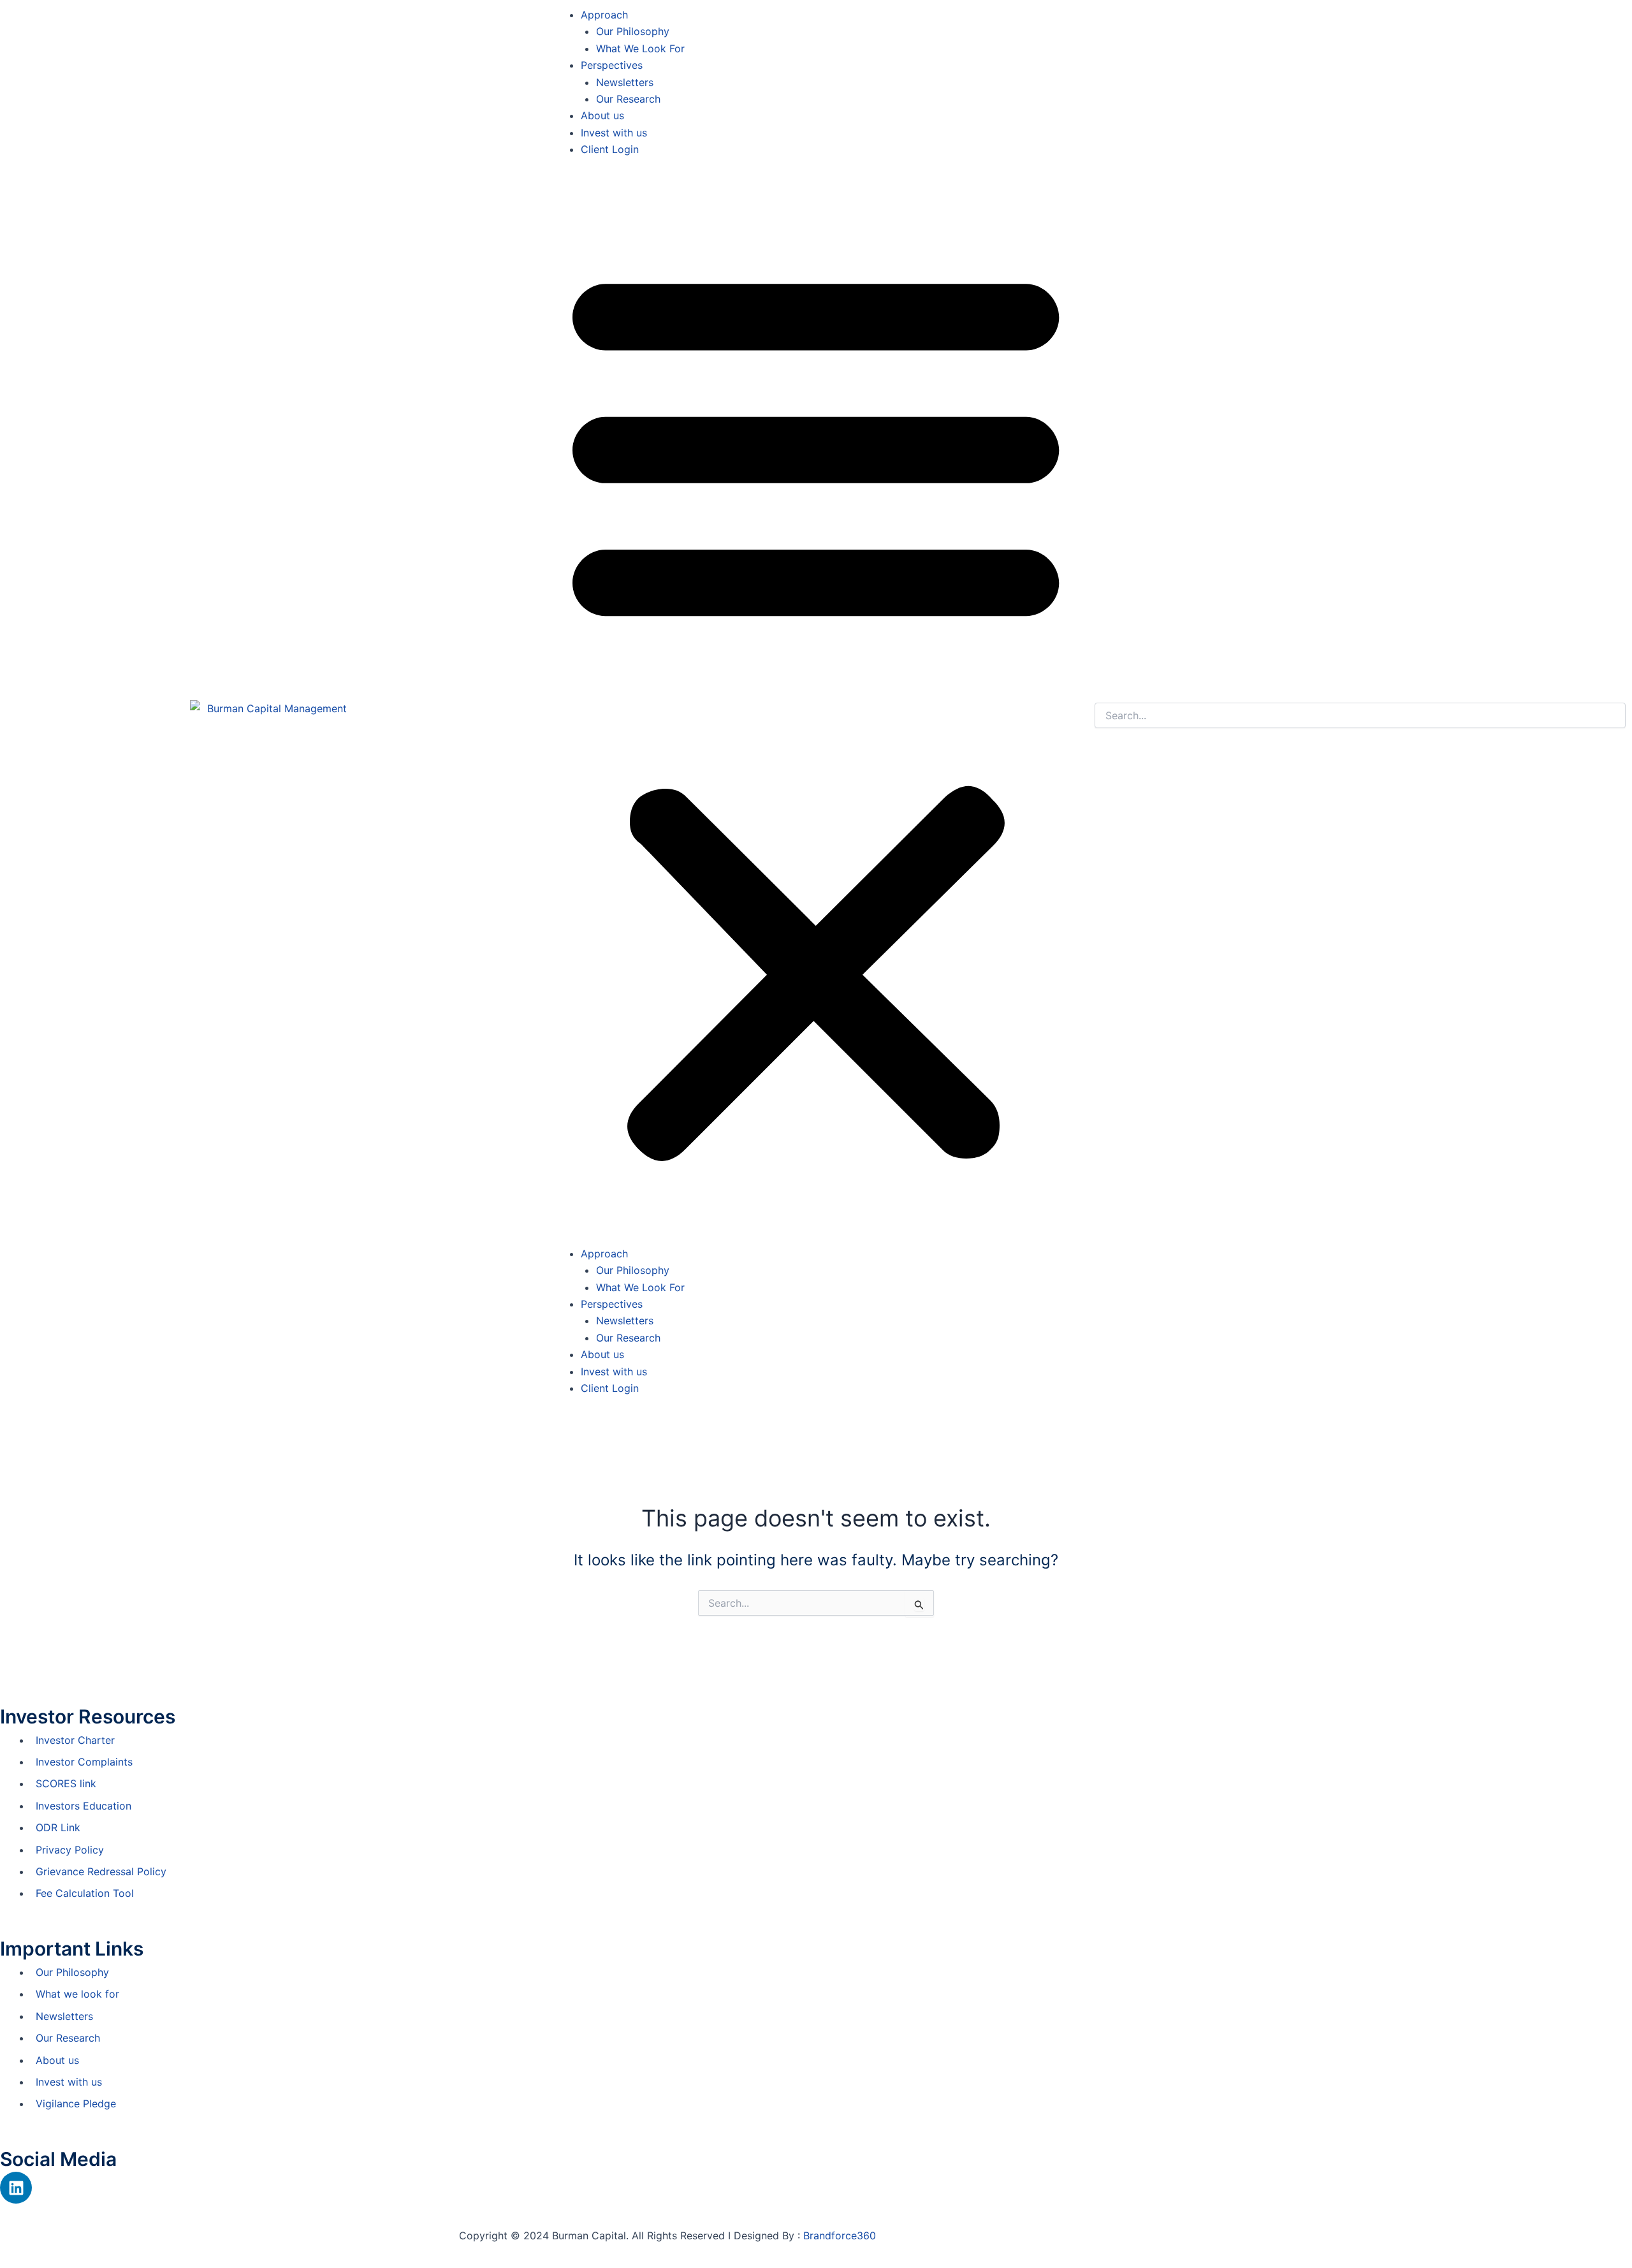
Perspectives (612, 65)
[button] (816, 709)
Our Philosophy (633, 31)
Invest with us (614, 133)
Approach (604, 15)
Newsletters (625, 82)
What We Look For (640, 48)
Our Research (628, 99)
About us (602, 115)
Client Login (610, 149)
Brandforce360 (840, 2235)
